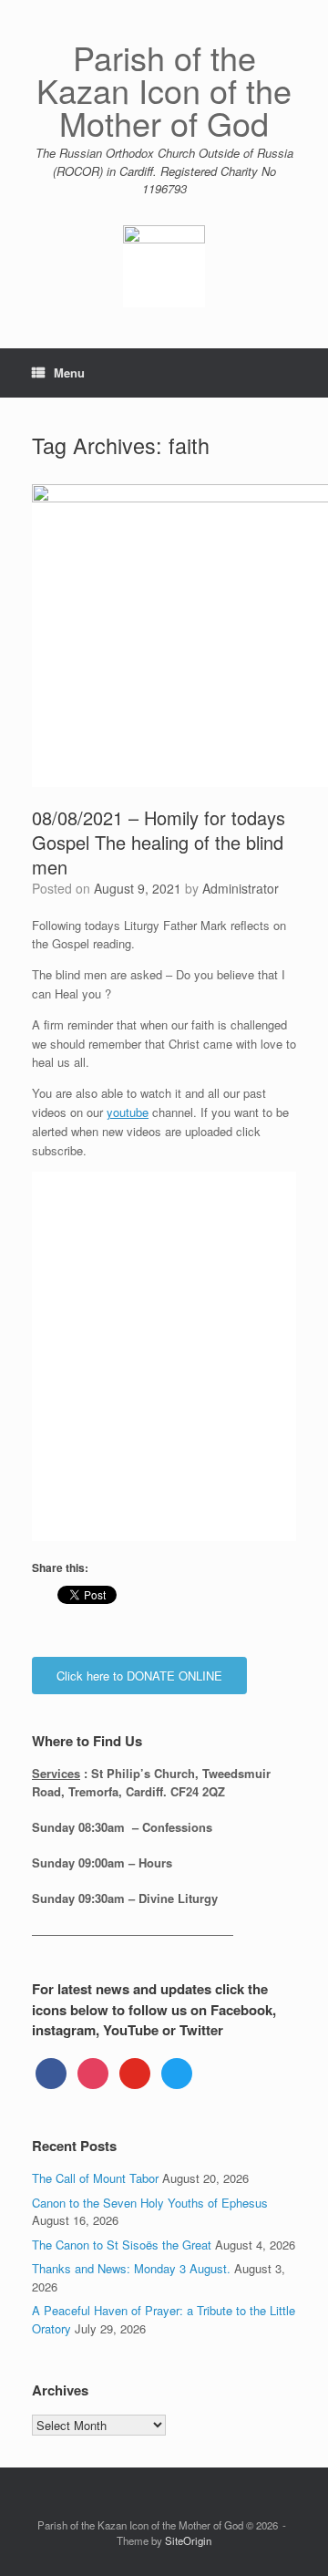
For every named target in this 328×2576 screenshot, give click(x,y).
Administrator (241, 888)
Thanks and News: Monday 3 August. (131, 2268)
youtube (128, 1112)
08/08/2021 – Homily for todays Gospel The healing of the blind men (159, 842)
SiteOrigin (188, 2540)
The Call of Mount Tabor (95, 2178)
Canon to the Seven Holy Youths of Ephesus (150, 2203)
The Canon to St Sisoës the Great (122, 2245)
